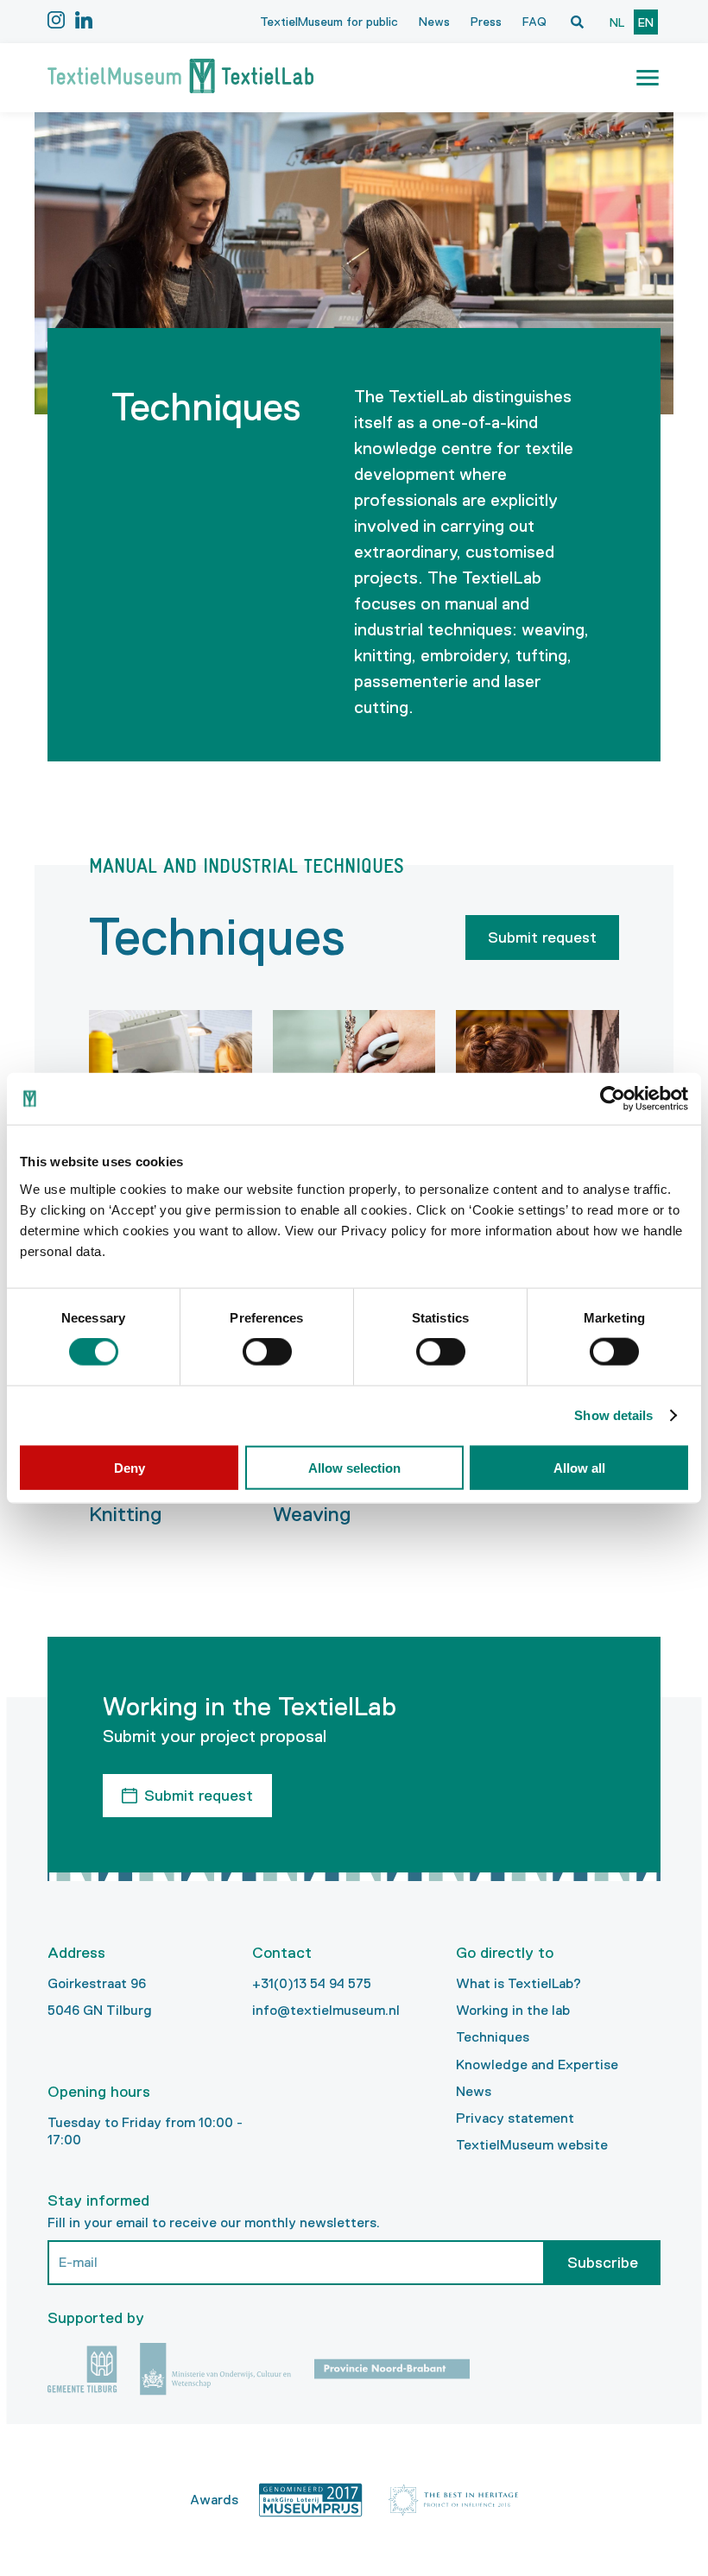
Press (486, 22)
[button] (648, 78)
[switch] (267, 1352)
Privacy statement (515, 2118)
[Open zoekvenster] (577, 22)
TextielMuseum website (532, 2145)
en (646, 22)
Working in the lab (513, 2010)
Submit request (542, 938)
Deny (130, 1467)
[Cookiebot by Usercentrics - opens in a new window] (613, 1099)
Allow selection (354, 1467)
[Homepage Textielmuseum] (180, 78)
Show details (613, 1415)
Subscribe (603, 2263)
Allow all (579, 1467)
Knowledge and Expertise (537, 2065)
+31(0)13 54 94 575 (312, 1983)
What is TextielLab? (518, 1983)
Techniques (493, 2037)
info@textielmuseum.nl (326, 2010)
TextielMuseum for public (329, 22)
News (434, 22)
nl (617, 22)
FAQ (534, 22)
